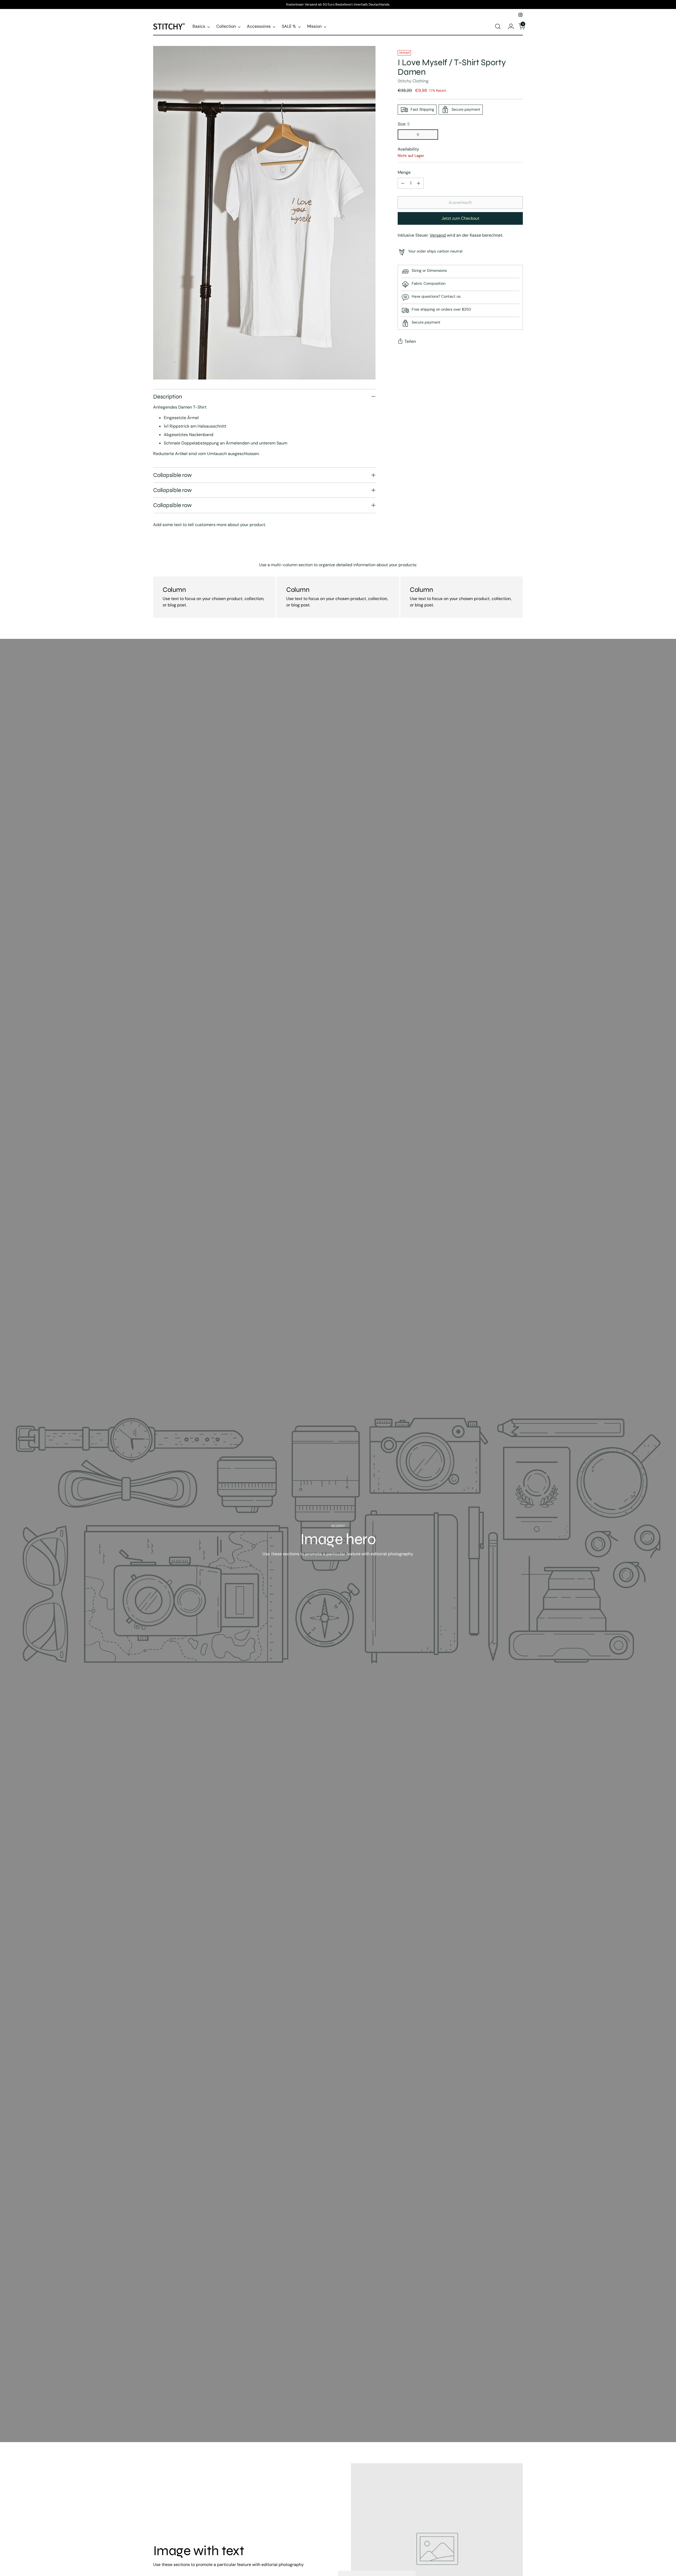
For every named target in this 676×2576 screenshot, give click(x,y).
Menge (404, 172)
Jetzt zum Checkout (460, 218)
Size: (404, 124)
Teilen (410, 341)
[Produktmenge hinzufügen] (419, 183)
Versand (438, 235)
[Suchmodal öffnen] (498, 26)
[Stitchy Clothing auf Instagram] (520, 15)
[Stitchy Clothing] (169, 26)
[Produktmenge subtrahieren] (403, 183)
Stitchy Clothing (413, 81)
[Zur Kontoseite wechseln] (509, 26)
